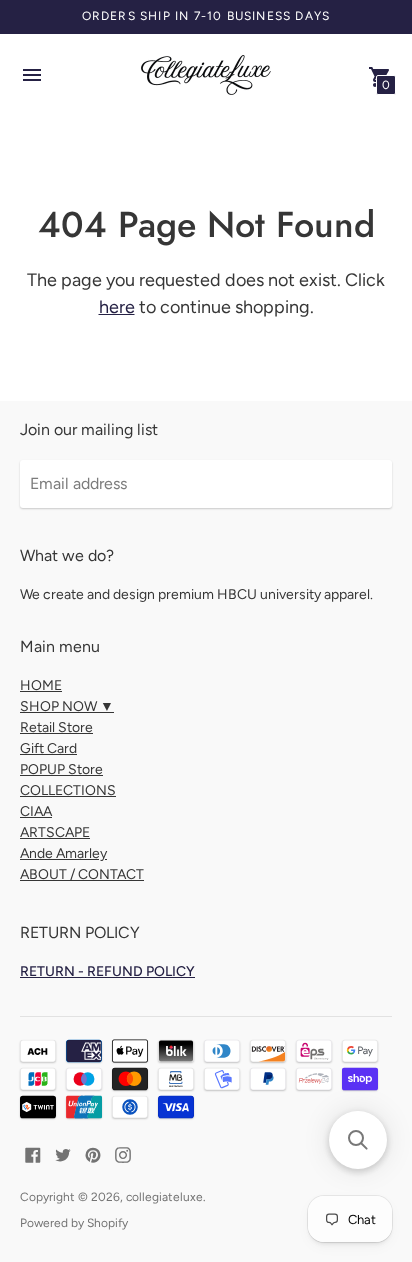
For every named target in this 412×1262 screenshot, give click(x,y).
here (117, 307)
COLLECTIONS (68, 790)
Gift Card (48, 748)
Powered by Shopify (74, 1223)
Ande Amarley (63, 853)
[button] (358, 1140)
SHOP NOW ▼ (67, 706)
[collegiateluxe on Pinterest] (93, 1153)
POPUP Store (61, 769)
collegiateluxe (164, 1197)
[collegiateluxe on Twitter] (63, 1153)
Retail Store (56, 727)
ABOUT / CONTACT (82, 874)
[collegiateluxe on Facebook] (33, 1153)
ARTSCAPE (55, 832)
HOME (41, 685)
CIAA (36, 811)
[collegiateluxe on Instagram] (123, 1153)
